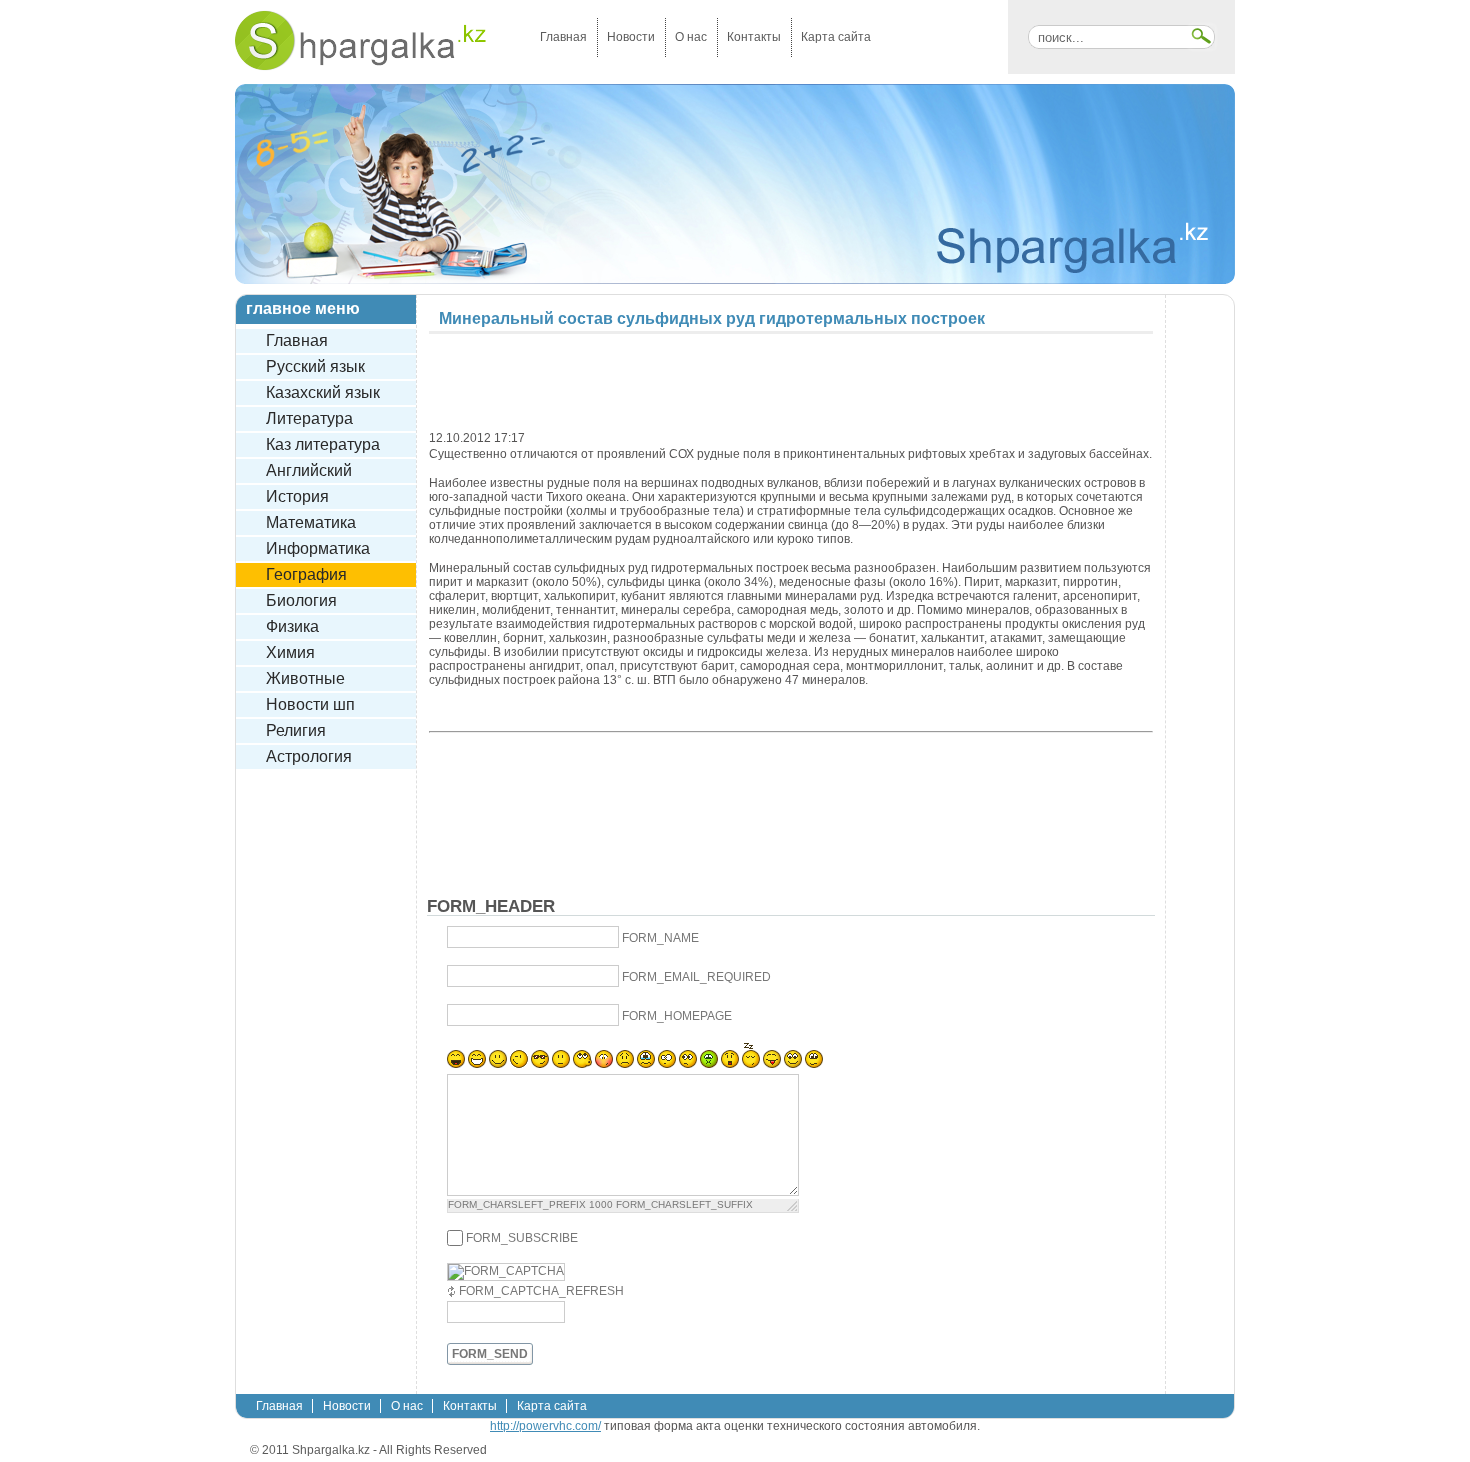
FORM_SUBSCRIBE (522, 1238)
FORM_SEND (490, 1354)
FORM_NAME (660, 939)
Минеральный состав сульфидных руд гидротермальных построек (712, 318)
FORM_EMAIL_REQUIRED (696, 978)
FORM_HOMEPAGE (677, 1017)
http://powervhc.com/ (545, 1426)
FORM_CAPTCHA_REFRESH (541, 1291)
